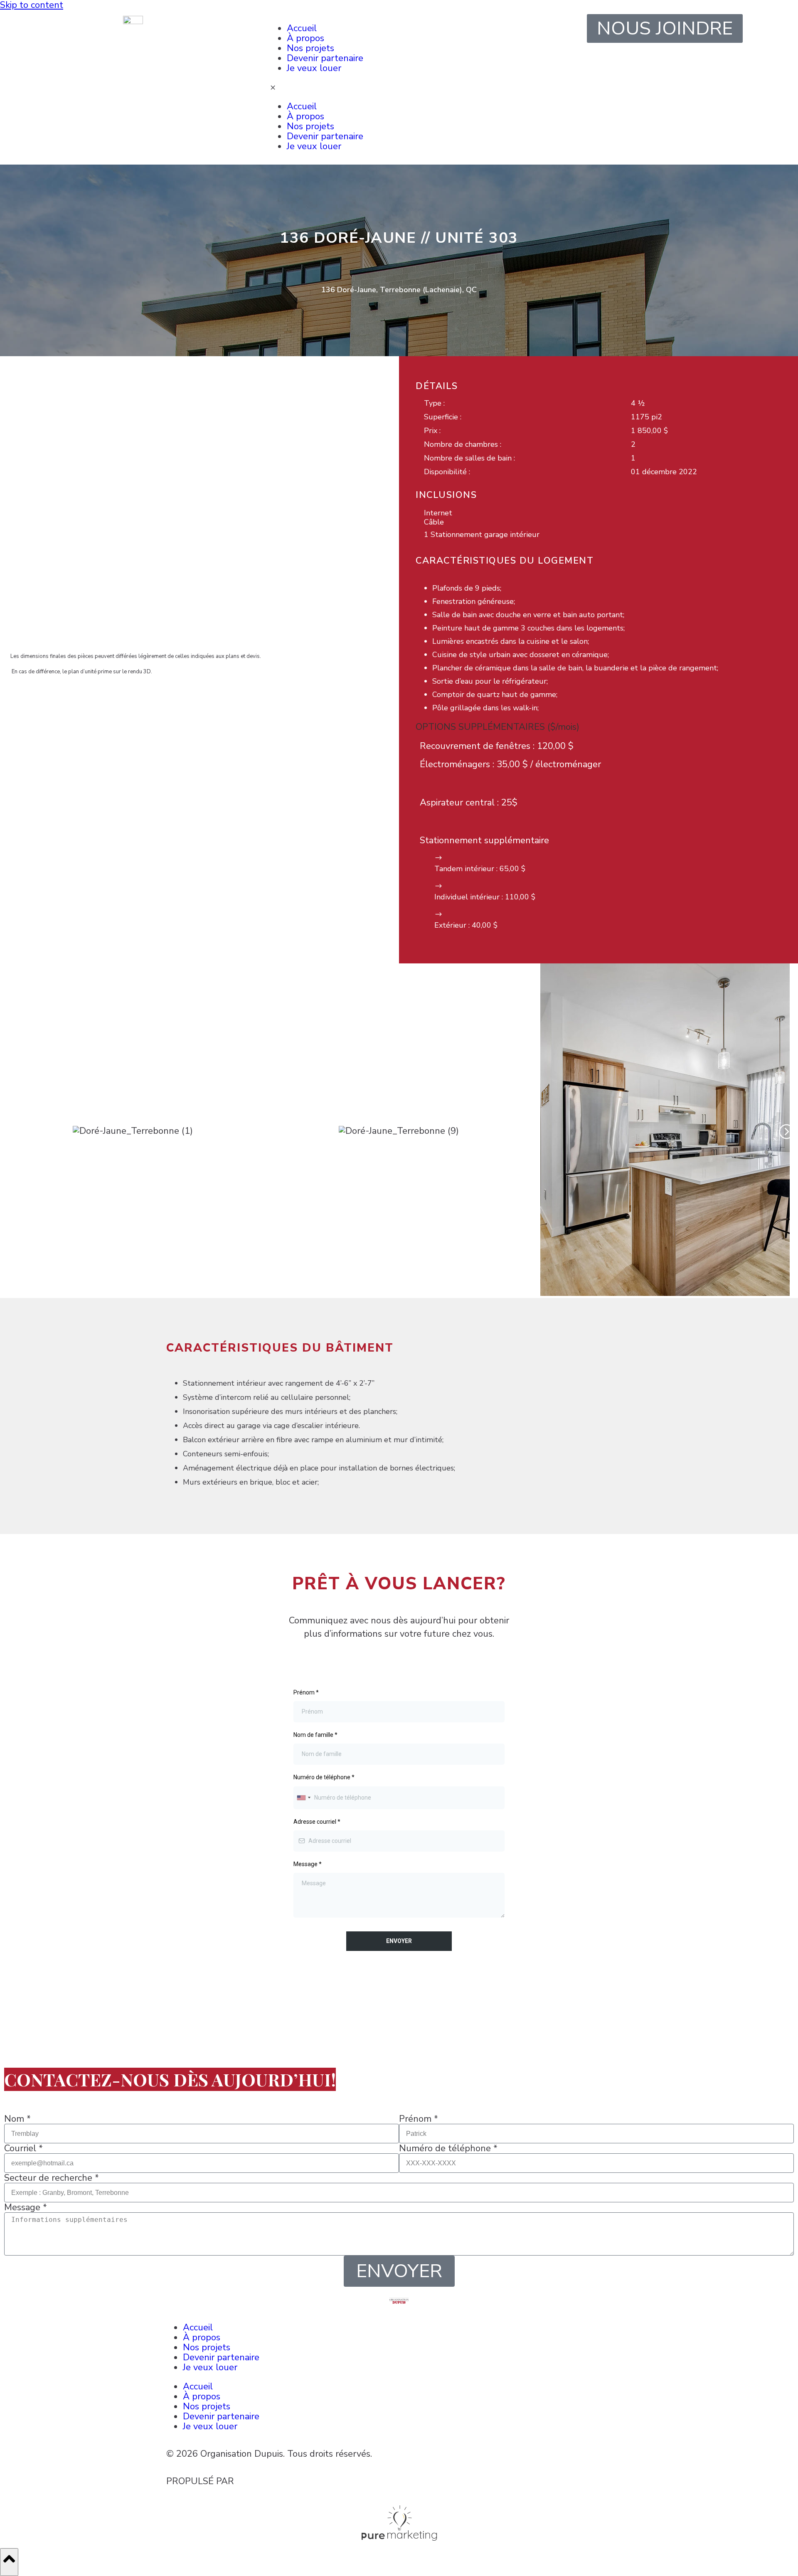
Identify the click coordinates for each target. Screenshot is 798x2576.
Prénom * (419, 2119)
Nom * (17, 2119)
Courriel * (23, 2148)
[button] (12, 1131)
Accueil (302, 28)
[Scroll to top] (9, 2562)
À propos (305, 38)
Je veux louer (314, 68)
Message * (26, 2207)
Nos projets (310, 48)
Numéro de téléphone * (448, 2148)
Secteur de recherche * (52, 2178)
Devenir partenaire (325, 58)
